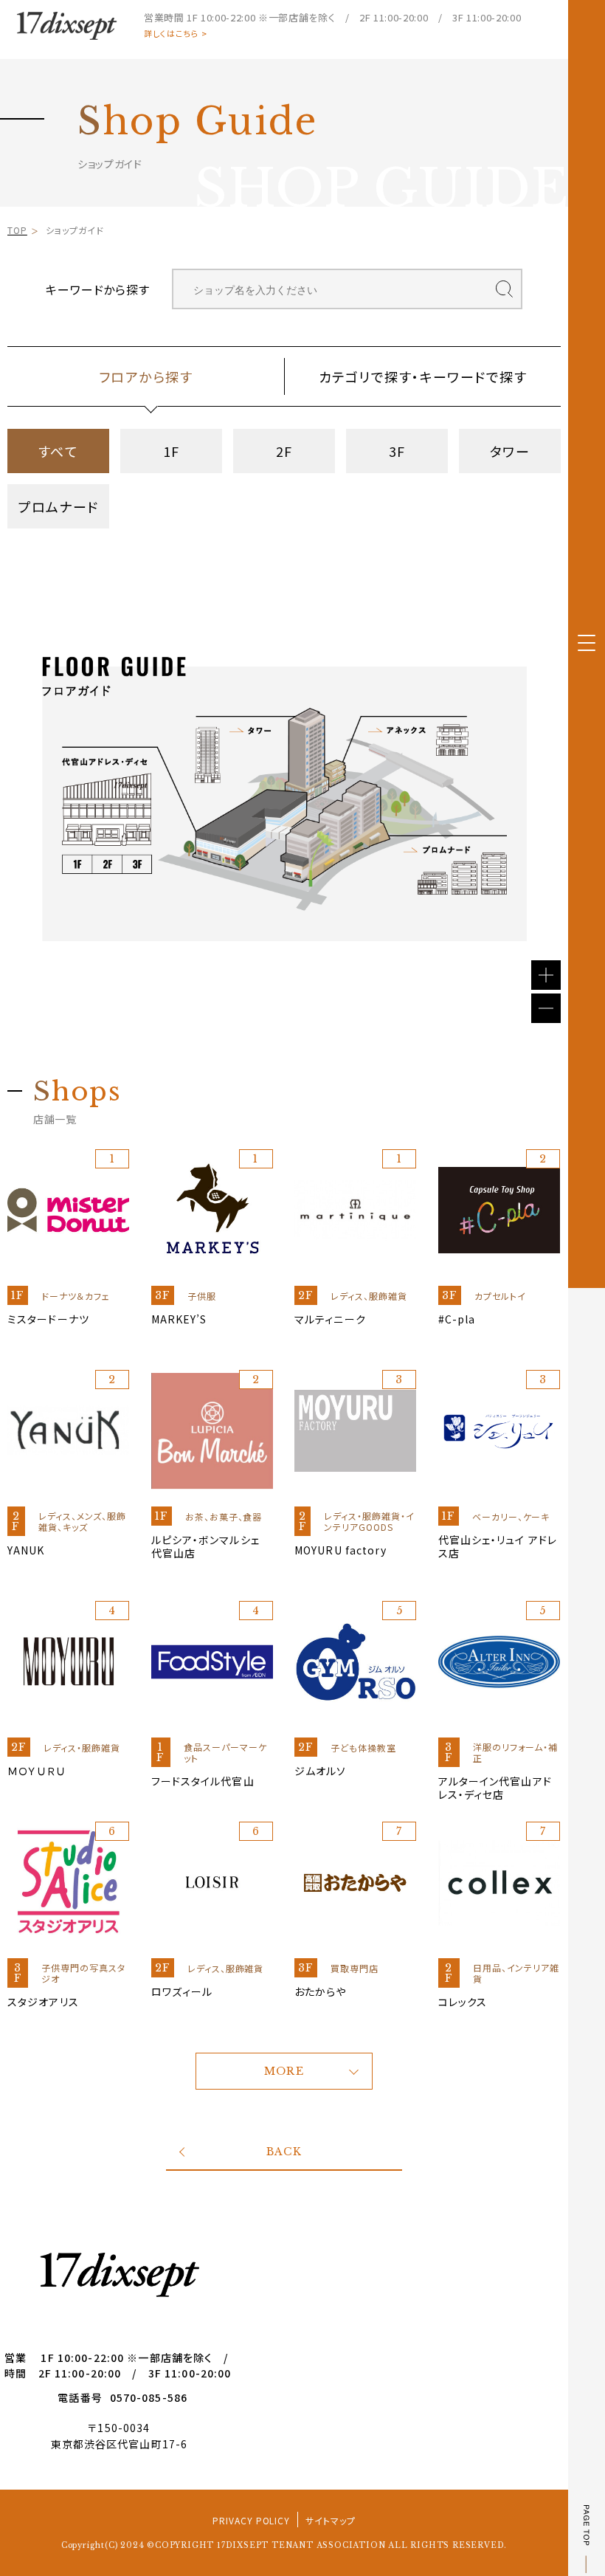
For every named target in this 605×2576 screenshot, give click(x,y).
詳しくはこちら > (176, 34)
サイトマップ (331, 2520)
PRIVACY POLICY (251, 2520)
